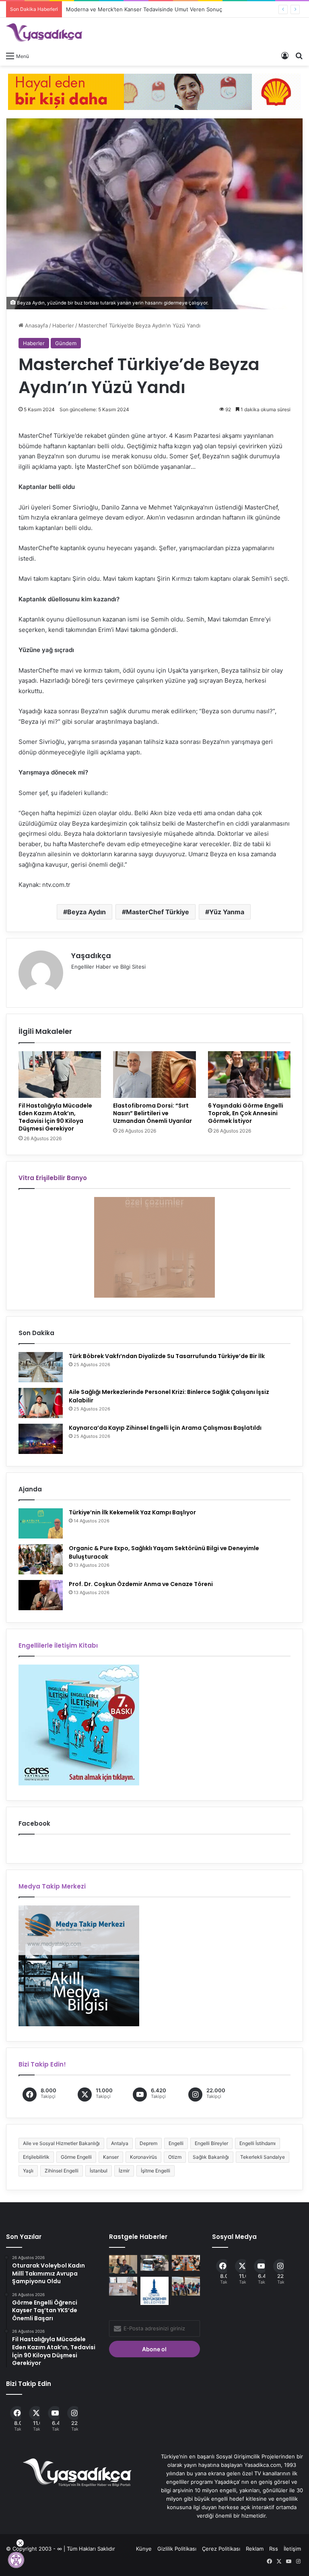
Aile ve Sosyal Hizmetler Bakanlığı (61, 2143)
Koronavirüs (143, 2157)
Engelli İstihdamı (257, 2143)
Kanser (111, 2157)
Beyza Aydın (87, 912)
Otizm (175, 2157)
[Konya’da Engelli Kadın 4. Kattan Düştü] (154, 2263)
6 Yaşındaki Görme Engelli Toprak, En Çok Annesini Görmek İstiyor (246, 1113)
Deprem (148, 2143)
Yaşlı (28, 2171)
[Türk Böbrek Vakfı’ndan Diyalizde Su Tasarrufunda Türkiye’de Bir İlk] (41, 1367)
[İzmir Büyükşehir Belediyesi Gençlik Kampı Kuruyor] (154, 2291)
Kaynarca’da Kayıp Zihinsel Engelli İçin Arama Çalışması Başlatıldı (165, 1428)
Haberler (63, 325)
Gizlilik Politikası (177, 2549)
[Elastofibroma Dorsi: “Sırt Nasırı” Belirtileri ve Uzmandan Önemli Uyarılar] (154, 1075)
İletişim (292, 2549)
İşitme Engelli (156, 2171)
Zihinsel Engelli (62, 2171)
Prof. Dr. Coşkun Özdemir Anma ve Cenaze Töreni (141, 1584)
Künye (144, 2549)
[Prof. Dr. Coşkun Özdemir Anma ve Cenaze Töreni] (41, 1595)
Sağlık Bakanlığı (211, 2157)
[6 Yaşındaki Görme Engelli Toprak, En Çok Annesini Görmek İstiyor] (249, 1075)
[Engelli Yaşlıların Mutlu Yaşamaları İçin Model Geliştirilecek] (186, 2263)
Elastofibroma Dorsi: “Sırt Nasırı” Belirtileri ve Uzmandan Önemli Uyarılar (152, 1113)
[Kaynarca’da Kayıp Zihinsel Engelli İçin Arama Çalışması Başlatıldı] (41, 1439)
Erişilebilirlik (36, 2157)
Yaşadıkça (91, 956)
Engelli (176, 2143)
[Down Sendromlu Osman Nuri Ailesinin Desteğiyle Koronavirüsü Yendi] (123, 2264)
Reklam (255, 2549)
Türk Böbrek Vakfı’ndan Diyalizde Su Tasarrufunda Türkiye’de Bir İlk (167, 1356)
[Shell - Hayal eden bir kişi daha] (154, 91)
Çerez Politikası (221, 2549)
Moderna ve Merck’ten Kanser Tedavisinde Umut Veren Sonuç (136, 9)
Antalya (120, 2143)
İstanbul (99, 2171)
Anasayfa (36, 325)
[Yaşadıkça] (44, 33)
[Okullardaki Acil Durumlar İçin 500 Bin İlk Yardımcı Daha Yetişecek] (123, 2286)
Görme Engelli (76, 2157)
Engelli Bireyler (211, 2143)
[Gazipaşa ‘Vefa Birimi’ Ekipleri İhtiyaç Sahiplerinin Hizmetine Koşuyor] (186, 2286)
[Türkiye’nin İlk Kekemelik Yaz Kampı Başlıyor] (41, 1523)
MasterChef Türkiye (158, 912)
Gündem (66, 343)
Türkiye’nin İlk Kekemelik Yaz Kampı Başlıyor (132, 1512)
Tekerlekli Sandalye (263, 2157)
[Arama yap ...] (299, 56)
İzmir (124, 2171)
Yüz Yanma (227, 912)
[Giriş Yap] (285, 56)
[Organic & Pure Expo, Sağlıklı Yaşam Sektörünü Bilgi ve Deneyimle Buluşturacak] (41, 1559)
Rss (274, 2549)
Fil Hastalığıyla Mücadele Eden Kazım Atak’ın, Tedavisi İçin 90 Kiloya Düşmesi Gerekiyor (55, 1117)
